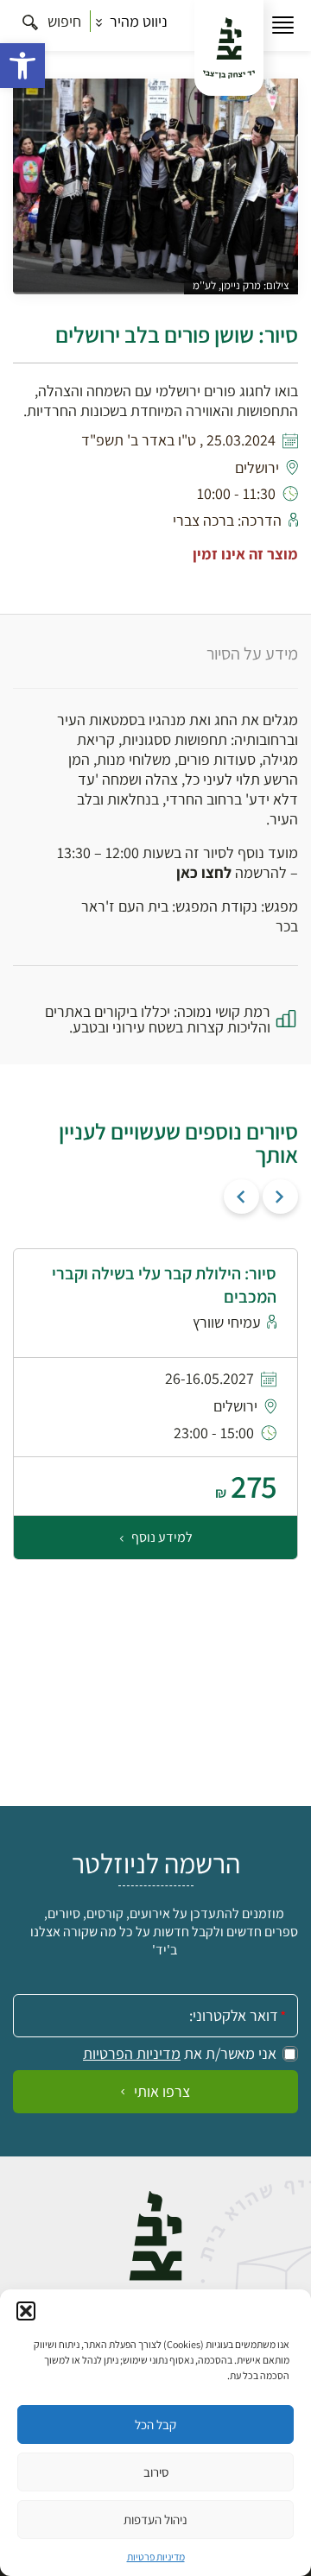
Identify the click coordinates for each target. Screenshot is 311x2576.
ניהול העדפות (155, 2519)
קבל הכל (155, 2424)
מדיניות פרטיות (156, 2557)
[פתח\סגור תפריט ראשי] (283, 25)
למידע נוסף (161, 1537)
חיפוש (63, 21)
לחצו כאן (204, 872)
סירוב (156, 2472)
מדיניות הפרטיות (132, 2054)
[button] (22, 66)
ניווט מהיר (137, 21)
